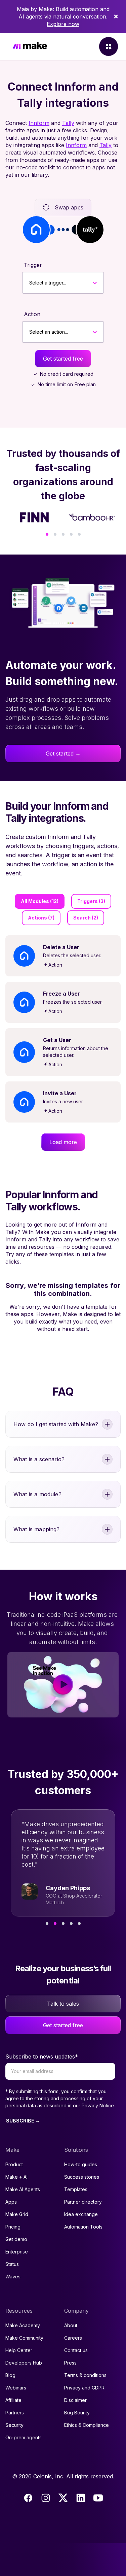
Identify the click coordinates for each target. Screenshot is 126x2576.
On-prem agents (24, 2437)
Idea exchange (81, 2214)
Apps (11, 2202)
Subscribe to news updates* (42, 2056)
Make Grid (17, 2214)
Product (14, 2164)
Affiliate (13, 2400)
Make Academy (23, 2325)
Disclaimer (75, 2400)
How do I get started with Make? (56, 1424)
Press (70, 2363)
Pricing (13, 2227)
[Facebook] (28, 2498)
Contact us (76, 2350)
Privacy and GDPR (84, 2388)
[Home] (30, 47)
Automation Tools (83, 2227)
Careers (73, 2338)
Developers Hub (24, 2363)
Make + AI (16, 2177)
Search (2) (86, 918)
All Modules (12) (40, 901)
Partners (15, 2413)
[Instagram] (46, 2498)
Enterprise (17, 2252)
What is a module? (37, 1494)
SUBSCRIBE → (23, 2121)
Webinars (16, 2388)
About (71, 2325)
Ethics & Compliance (87, 2425)
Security (14, 2425)
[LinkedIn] (81, 2498)
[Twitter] (63, 2498)
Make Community (24, 2338)
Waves (13, 2277)
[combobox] (29, 283)
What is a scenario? (39, 1459)
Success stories (82, 2177)
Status (12, 2264)
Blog (10, 2375)
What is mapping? (37, 1529)
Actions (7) (41, 918)
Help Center (19, 2350)
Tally (68, 123)
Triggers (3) (91, 901)
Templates (76, 2189)
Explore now (63, 24)
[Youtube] (98, 2498)
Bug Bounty (77, 2413)
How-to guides (81, 2164)
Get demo (16, 2239)
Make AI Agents (23, 2189)
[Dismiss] (116, 16)
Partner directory (83, 2202)
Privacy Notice (98, 2105)
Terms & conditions (85, 2375)
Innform (39, 123)
